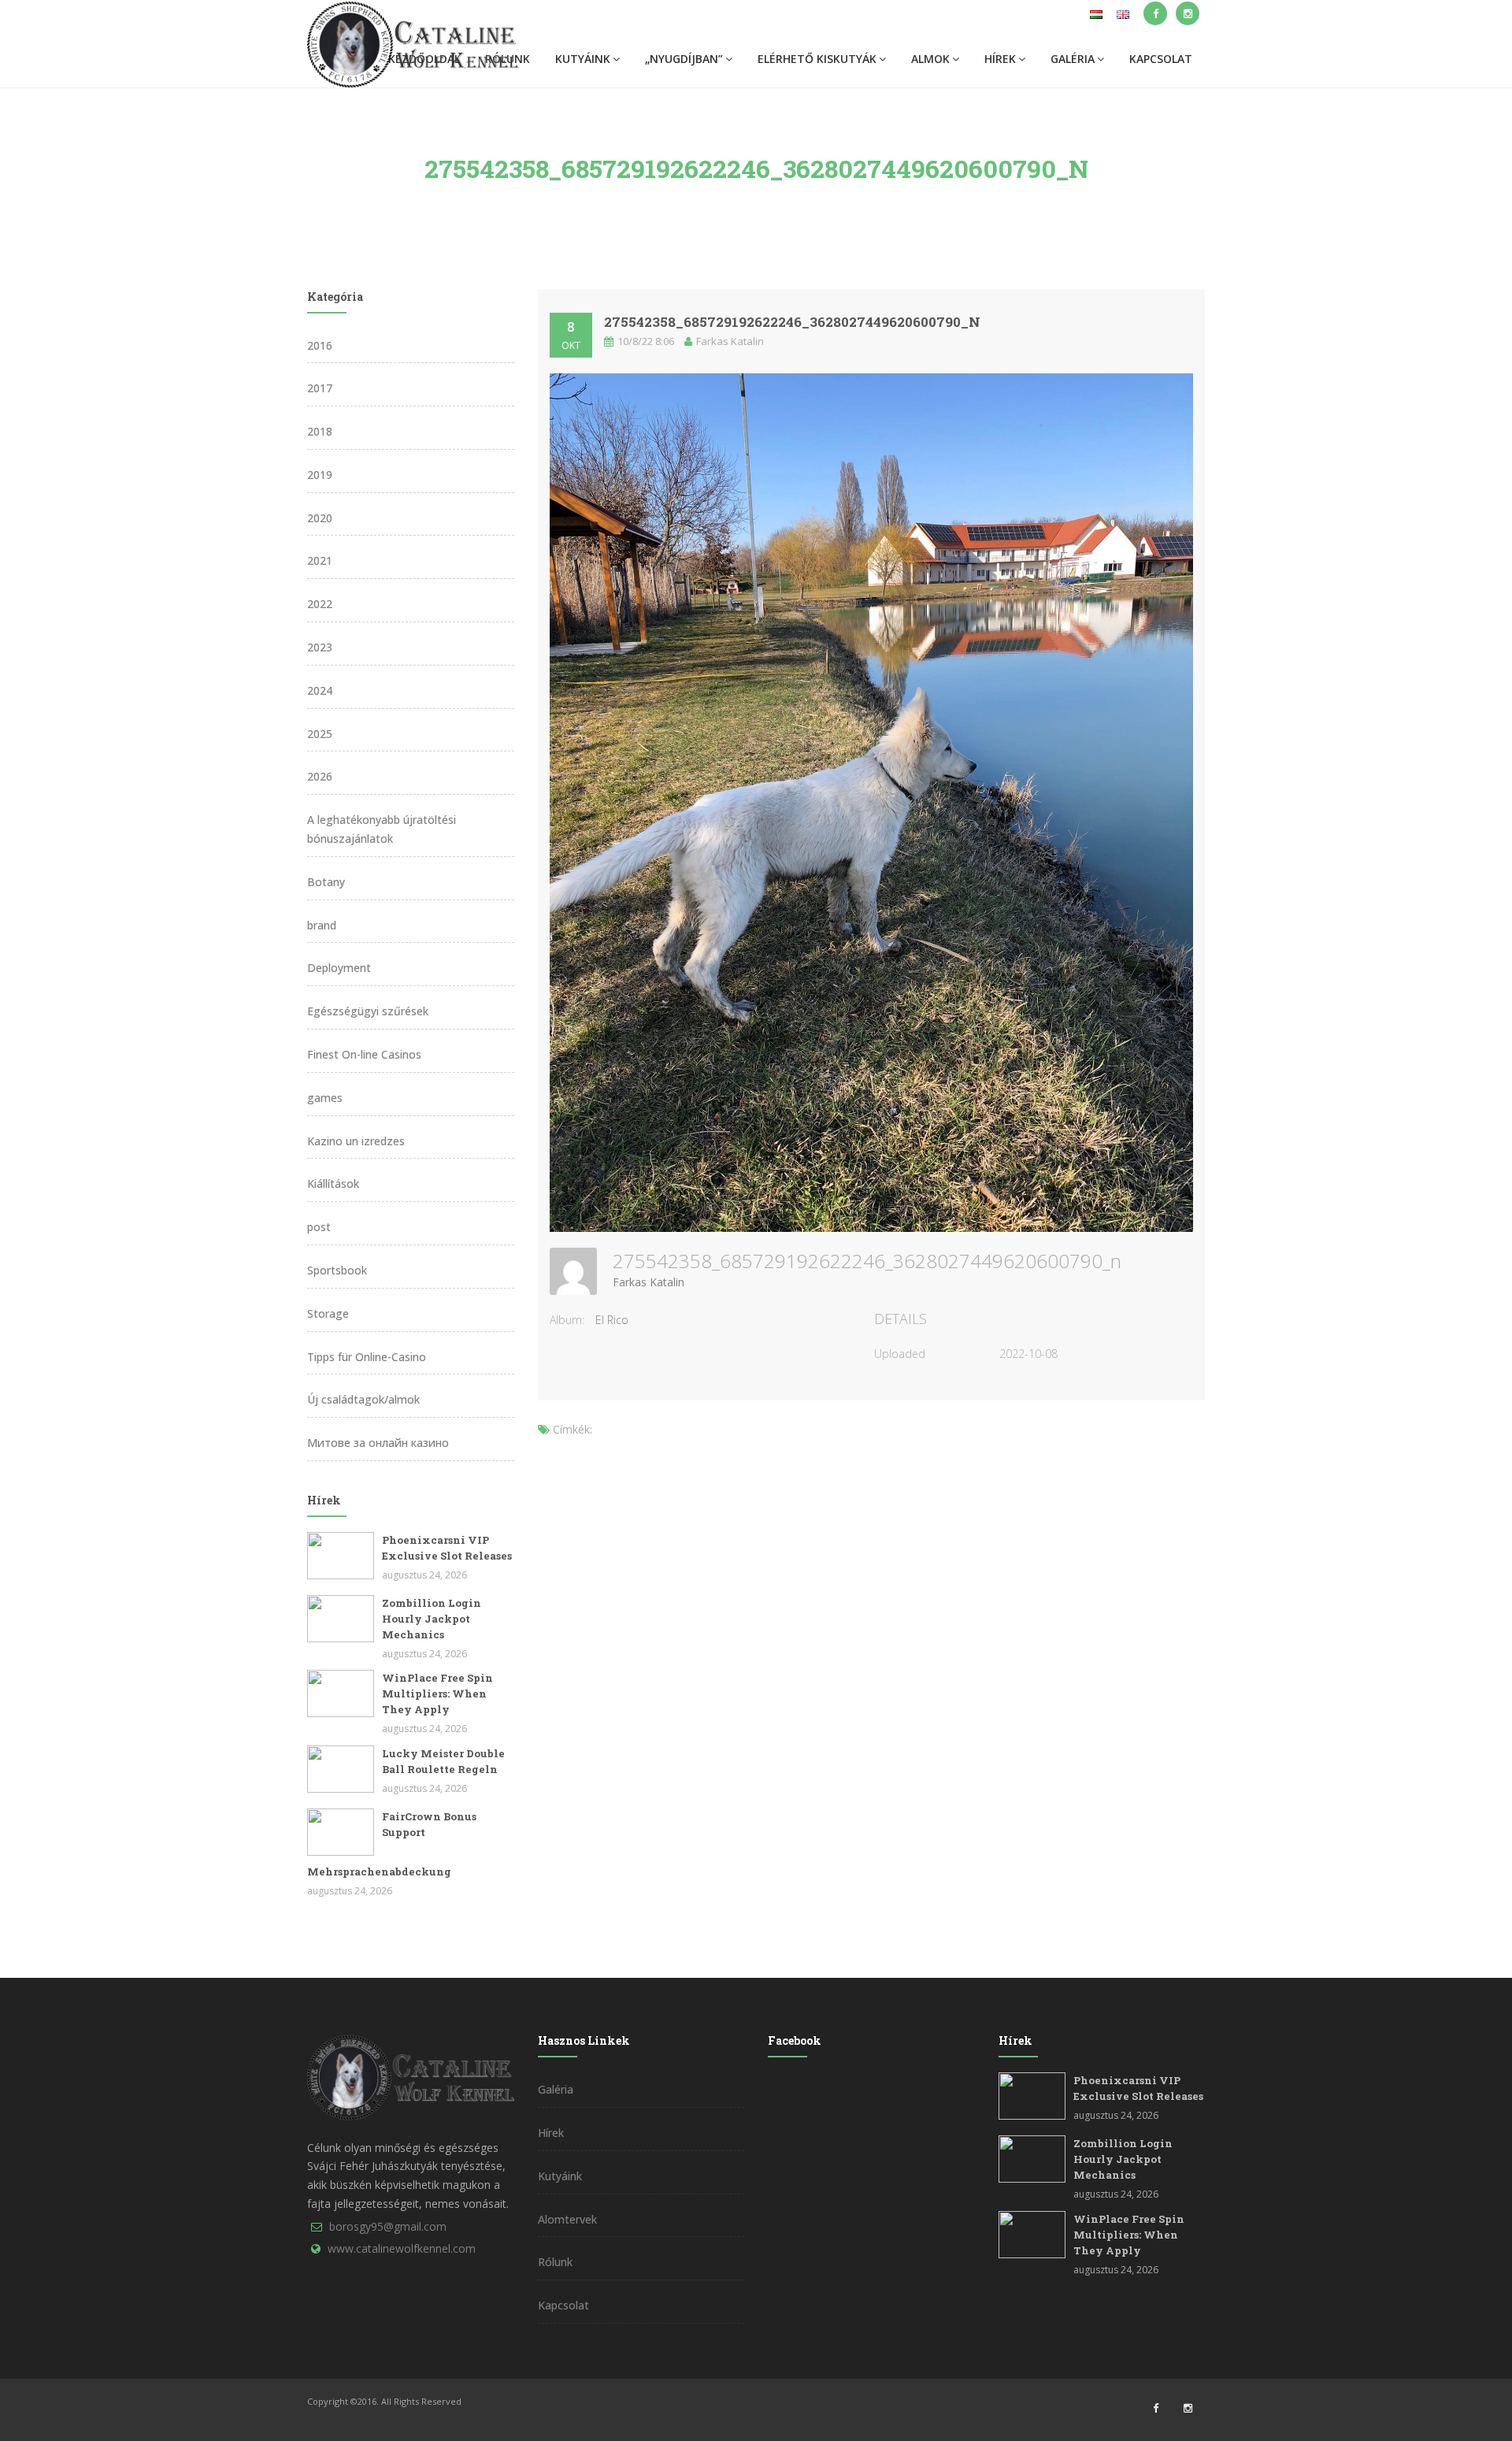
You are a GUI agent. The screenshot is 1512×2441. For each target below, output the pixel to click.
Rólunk (555, 2262)
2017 (320, 388)
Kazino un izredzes (356, 1141)
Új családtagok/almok (363, 1399)
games (325, 1098)
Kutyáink (583, 59)
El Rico (612, 1320)
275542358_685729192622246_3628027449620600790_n (792, 322)
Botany (326, 882)
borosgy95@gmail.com (388, 2226)
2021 (320, 560)
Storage (328, 1313)
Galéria (1073, 59)
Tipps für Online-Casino (367, 1357)
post (319, 1227)
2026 (320, 776)
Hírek (1000, 59)
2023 (320, 647)
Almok (930, 59)
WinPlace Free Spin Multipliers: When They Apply (437, 1693)
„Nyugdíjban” (684, 59)
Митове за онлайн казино (378, 1443)
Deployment (339, 968)
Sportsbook (337, 1270)
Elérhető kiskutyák (817, 59)
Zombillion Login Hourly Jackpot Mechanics (432, 1619)
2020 (320, 518)
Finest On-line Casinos (364, 1054)
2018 (320, 431)
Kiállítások (333, 1183)
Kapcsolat (1161, 59)
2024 (320, 690)
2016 (320, 345)
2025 (320, 734)
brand (322, 925)
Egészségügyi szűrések (368, 1011)
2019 (320, 475)
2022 (320, 604)
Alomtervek (567, 2219)
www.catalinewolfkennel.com (402, 2248)
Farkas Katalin (649, 1282)
